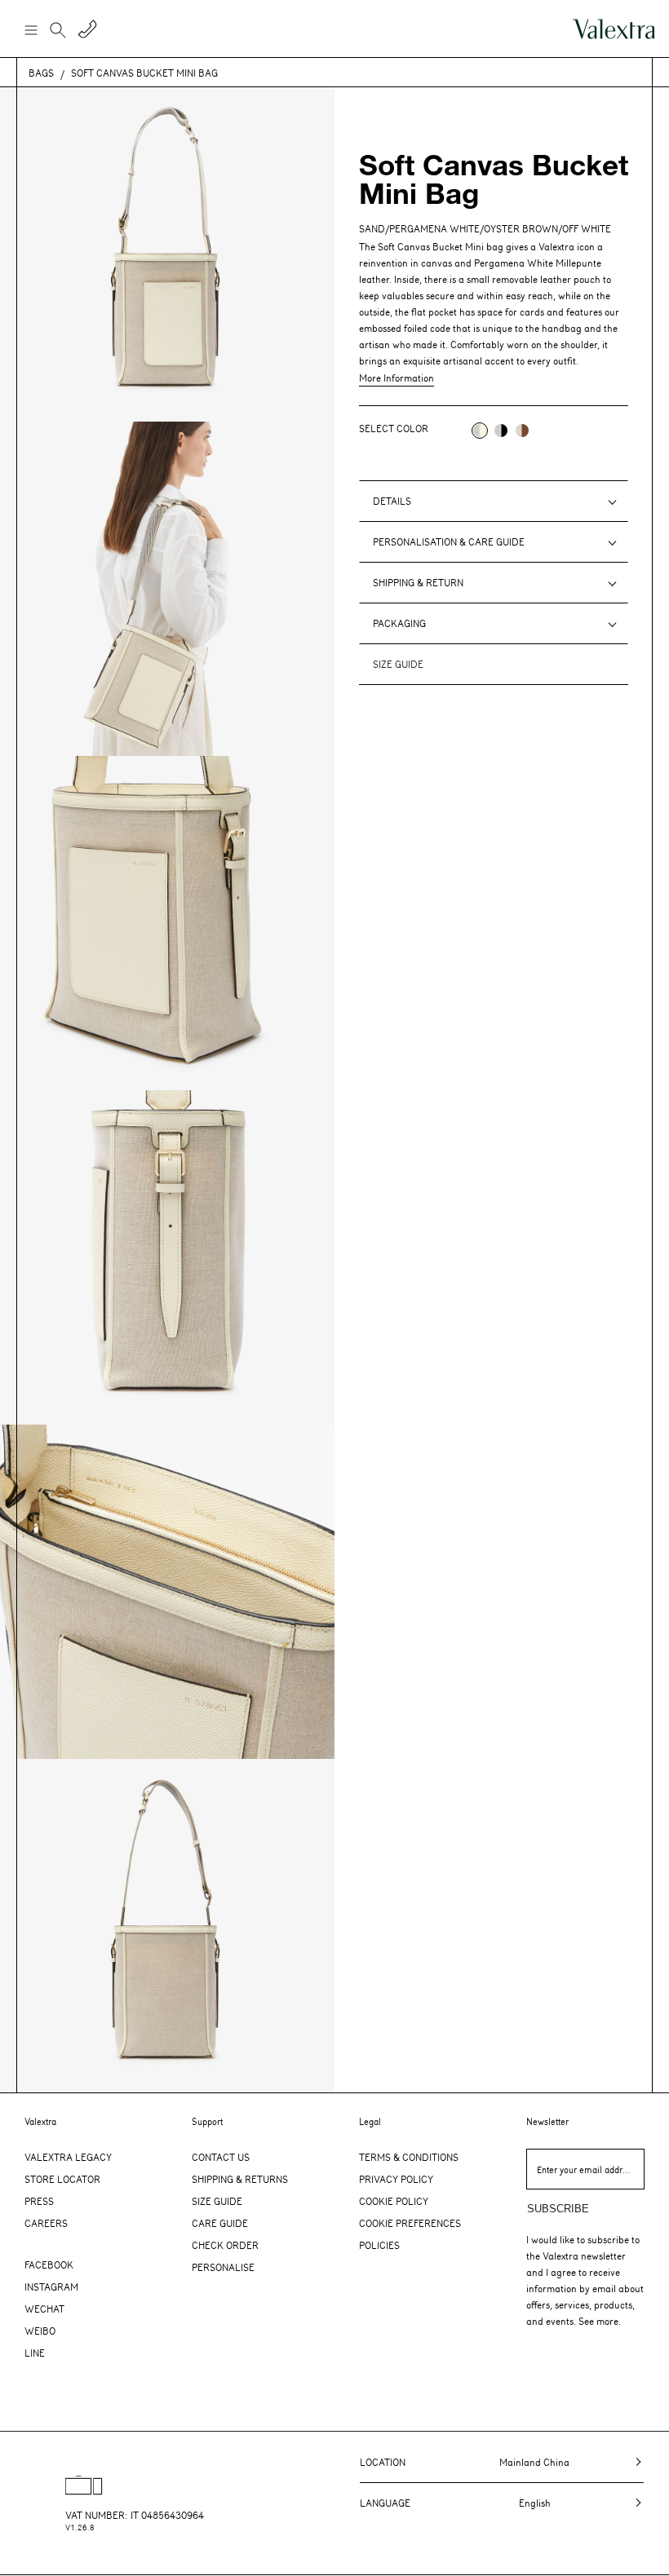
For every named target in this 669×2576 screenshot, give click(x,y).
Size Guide (217, 2201)
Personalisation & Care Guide (449, 541)
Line (35, 2353)
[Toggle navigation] (30, 29)
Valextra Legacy (68, 2157)
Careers (46, 2223)
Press (39, 2201)
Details (392, 501)
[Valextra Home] (614, 29)
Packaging (399, 623)
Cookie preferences (410, 2223)
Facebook (49, 2264)
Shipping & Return (418, 582)
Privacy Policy (396, 2179)
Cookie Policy (394, 2201)
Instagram (51, 2287)
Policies (379, 2245)
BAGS (41, 73)
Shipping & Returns (240, 2179)
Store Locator (62, 2179)
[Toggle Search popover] (58, 32)
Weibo (40, 2331)
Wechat (44, 2309)
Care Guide (220, 2223)
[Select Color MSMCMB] (522, 431)
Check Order (225, 2245)
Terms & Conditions (409, 2157)
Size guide (398, 664)
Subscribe (558, 2209)
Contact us (221, 2157)
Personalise (223, 2267)
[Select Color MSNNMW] (501, 431)
